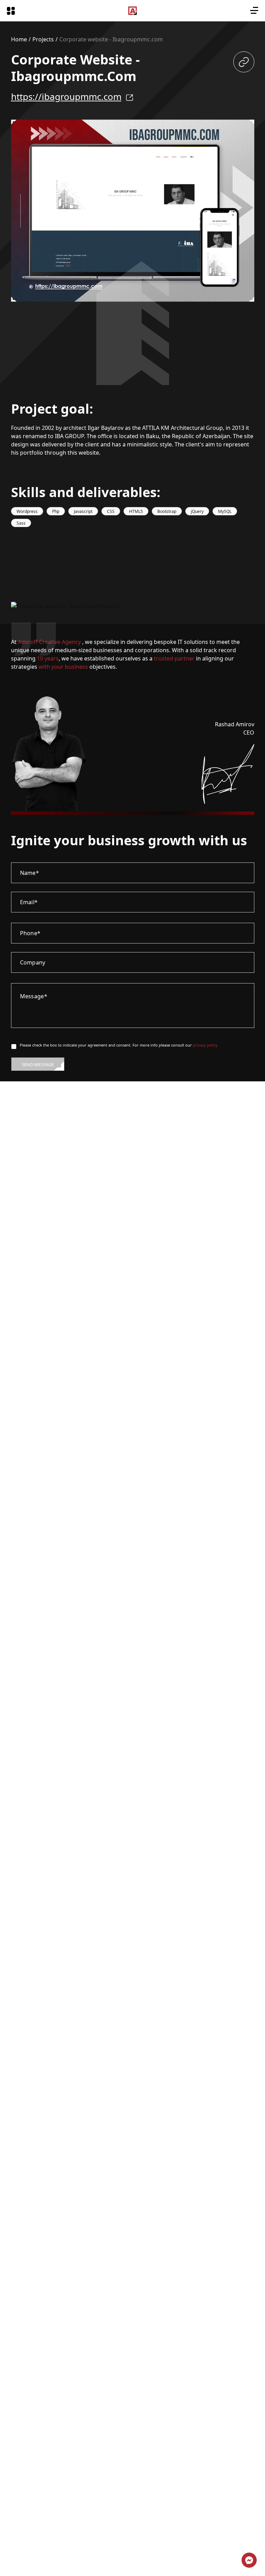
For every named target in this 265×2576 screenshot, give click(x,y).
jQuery (197, 511)
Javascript (83, 511)
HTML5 (136, 511)
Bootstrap (167, 511)
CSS (111, 511)
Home (19, 39)
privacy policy (205, 1045)
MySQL (225, 511)
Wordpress (27, 511)
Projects (43, 39)
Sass (21, 523)
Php (56, 511)
